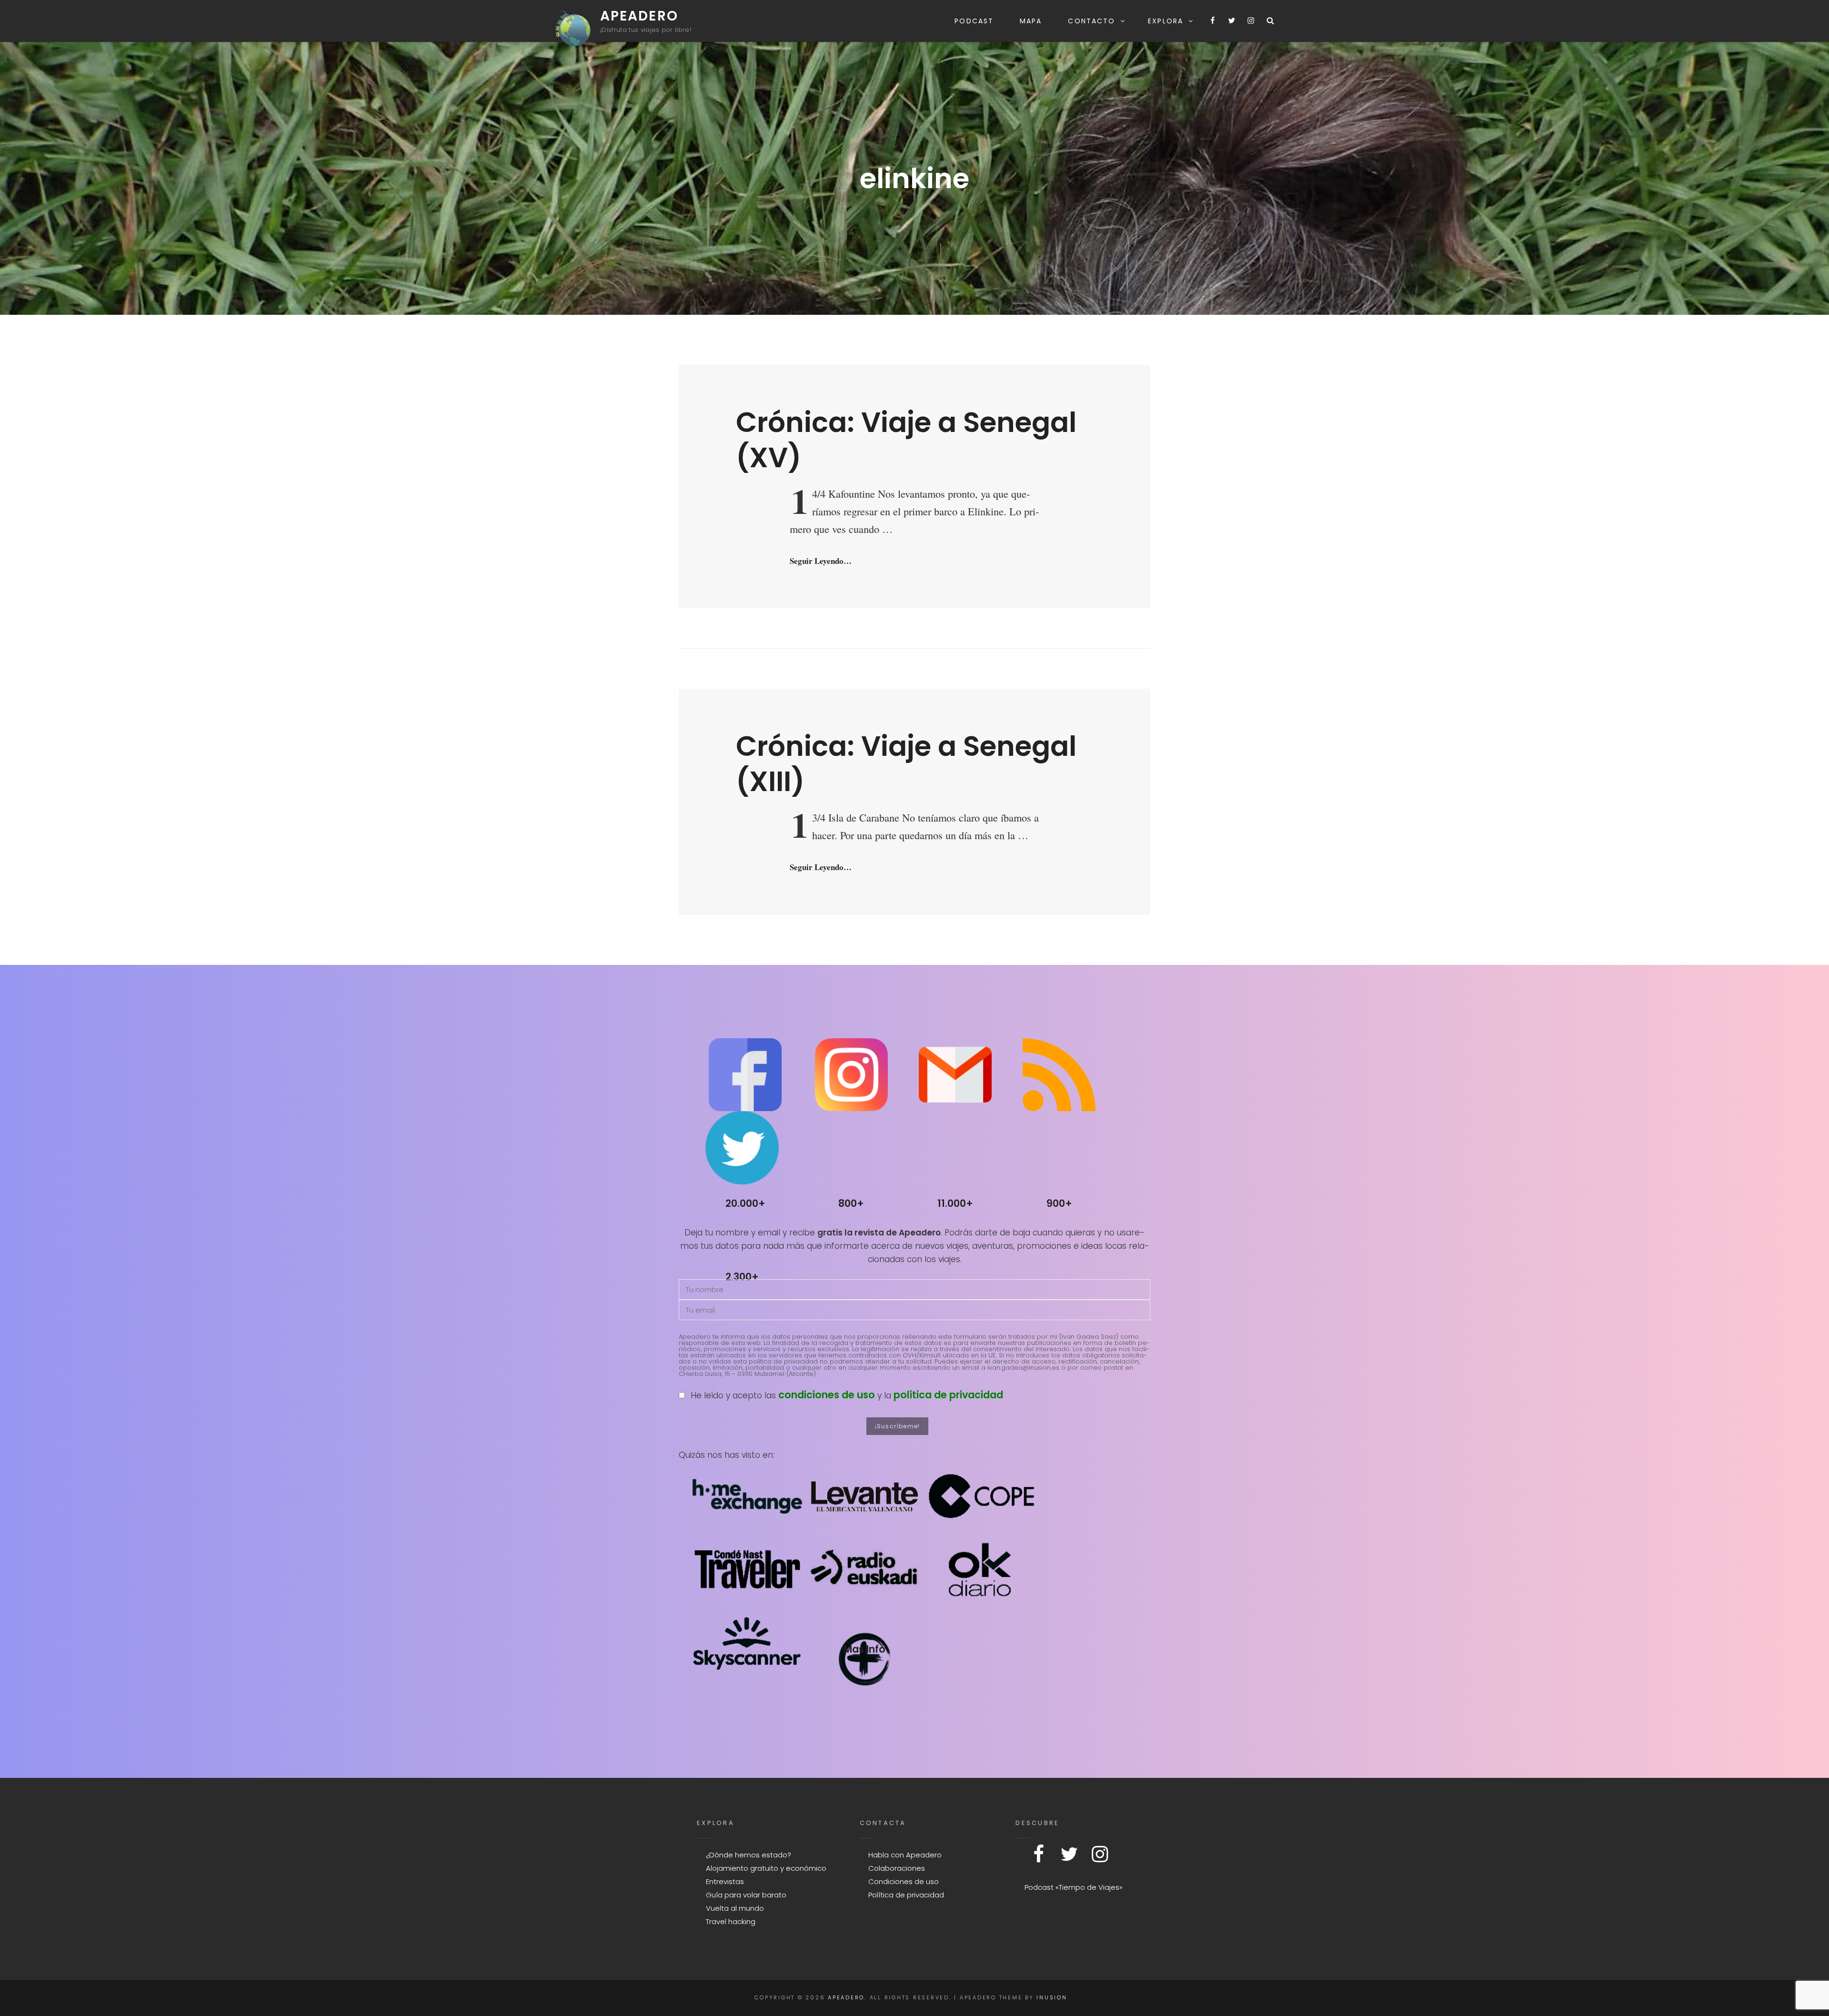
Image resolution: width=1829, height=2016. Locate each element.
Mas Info (864, 1649)
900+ (1059, 1203)
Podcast (974, 21)
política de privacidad (948, 1395)
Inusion (1052, 1997)
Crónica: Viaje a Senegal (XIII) (906, 763)
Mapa (1031, 21)
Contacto (1091, 21)
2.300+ (742, 1277)
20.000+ (745, 1203)
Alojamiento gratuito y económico (766, 1868)
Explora (1166, 21)
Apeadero (639, 16)
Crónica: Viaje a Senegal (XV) (906, 440)
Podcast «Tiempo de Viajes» (1074, 1887)
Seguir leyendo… (821, 561)
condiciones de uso (827, 1395)
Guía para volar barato (746, 1895)
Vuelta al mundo (735, 1908)
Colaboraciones (897, 1868)
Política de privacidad (906, 1895)
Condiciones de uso (904, 1881)
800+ (851, 1203)
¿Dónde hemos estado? (749, 1855)
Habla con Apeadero (905, 1855)
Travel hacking (731, 1921)
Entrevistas (725, 1881)
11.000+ (955, 1203)
